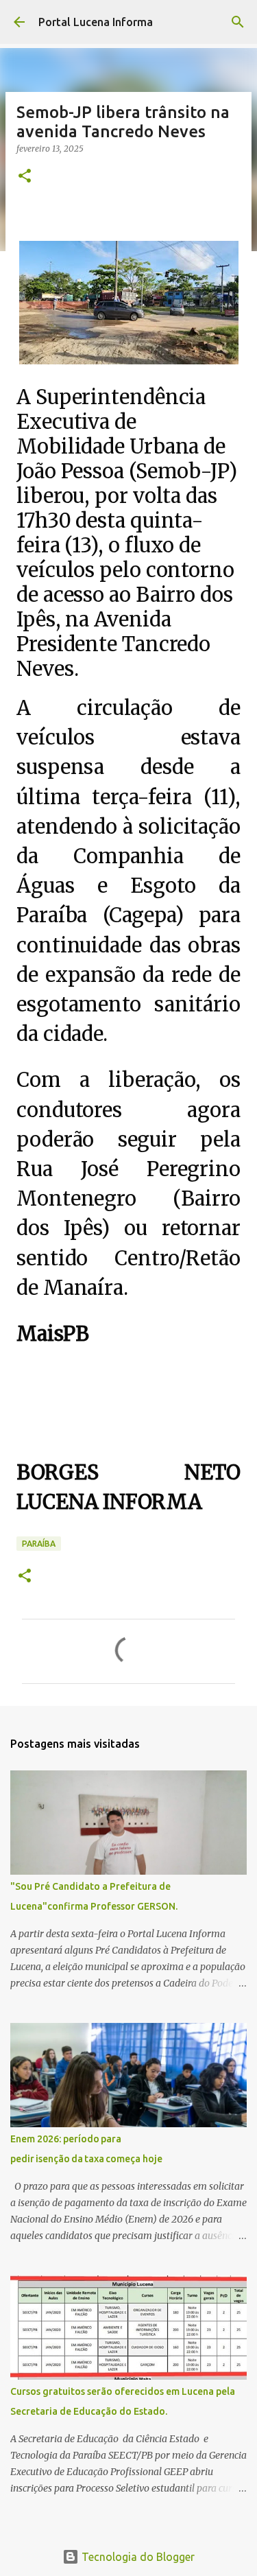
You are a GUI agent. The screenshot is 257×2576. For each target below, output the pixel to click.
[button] (25, 177)
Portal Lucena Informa (96, 22)
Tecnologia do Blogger (137, 2557)
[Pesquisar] (238, 22)
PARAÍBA (39, 1544)
